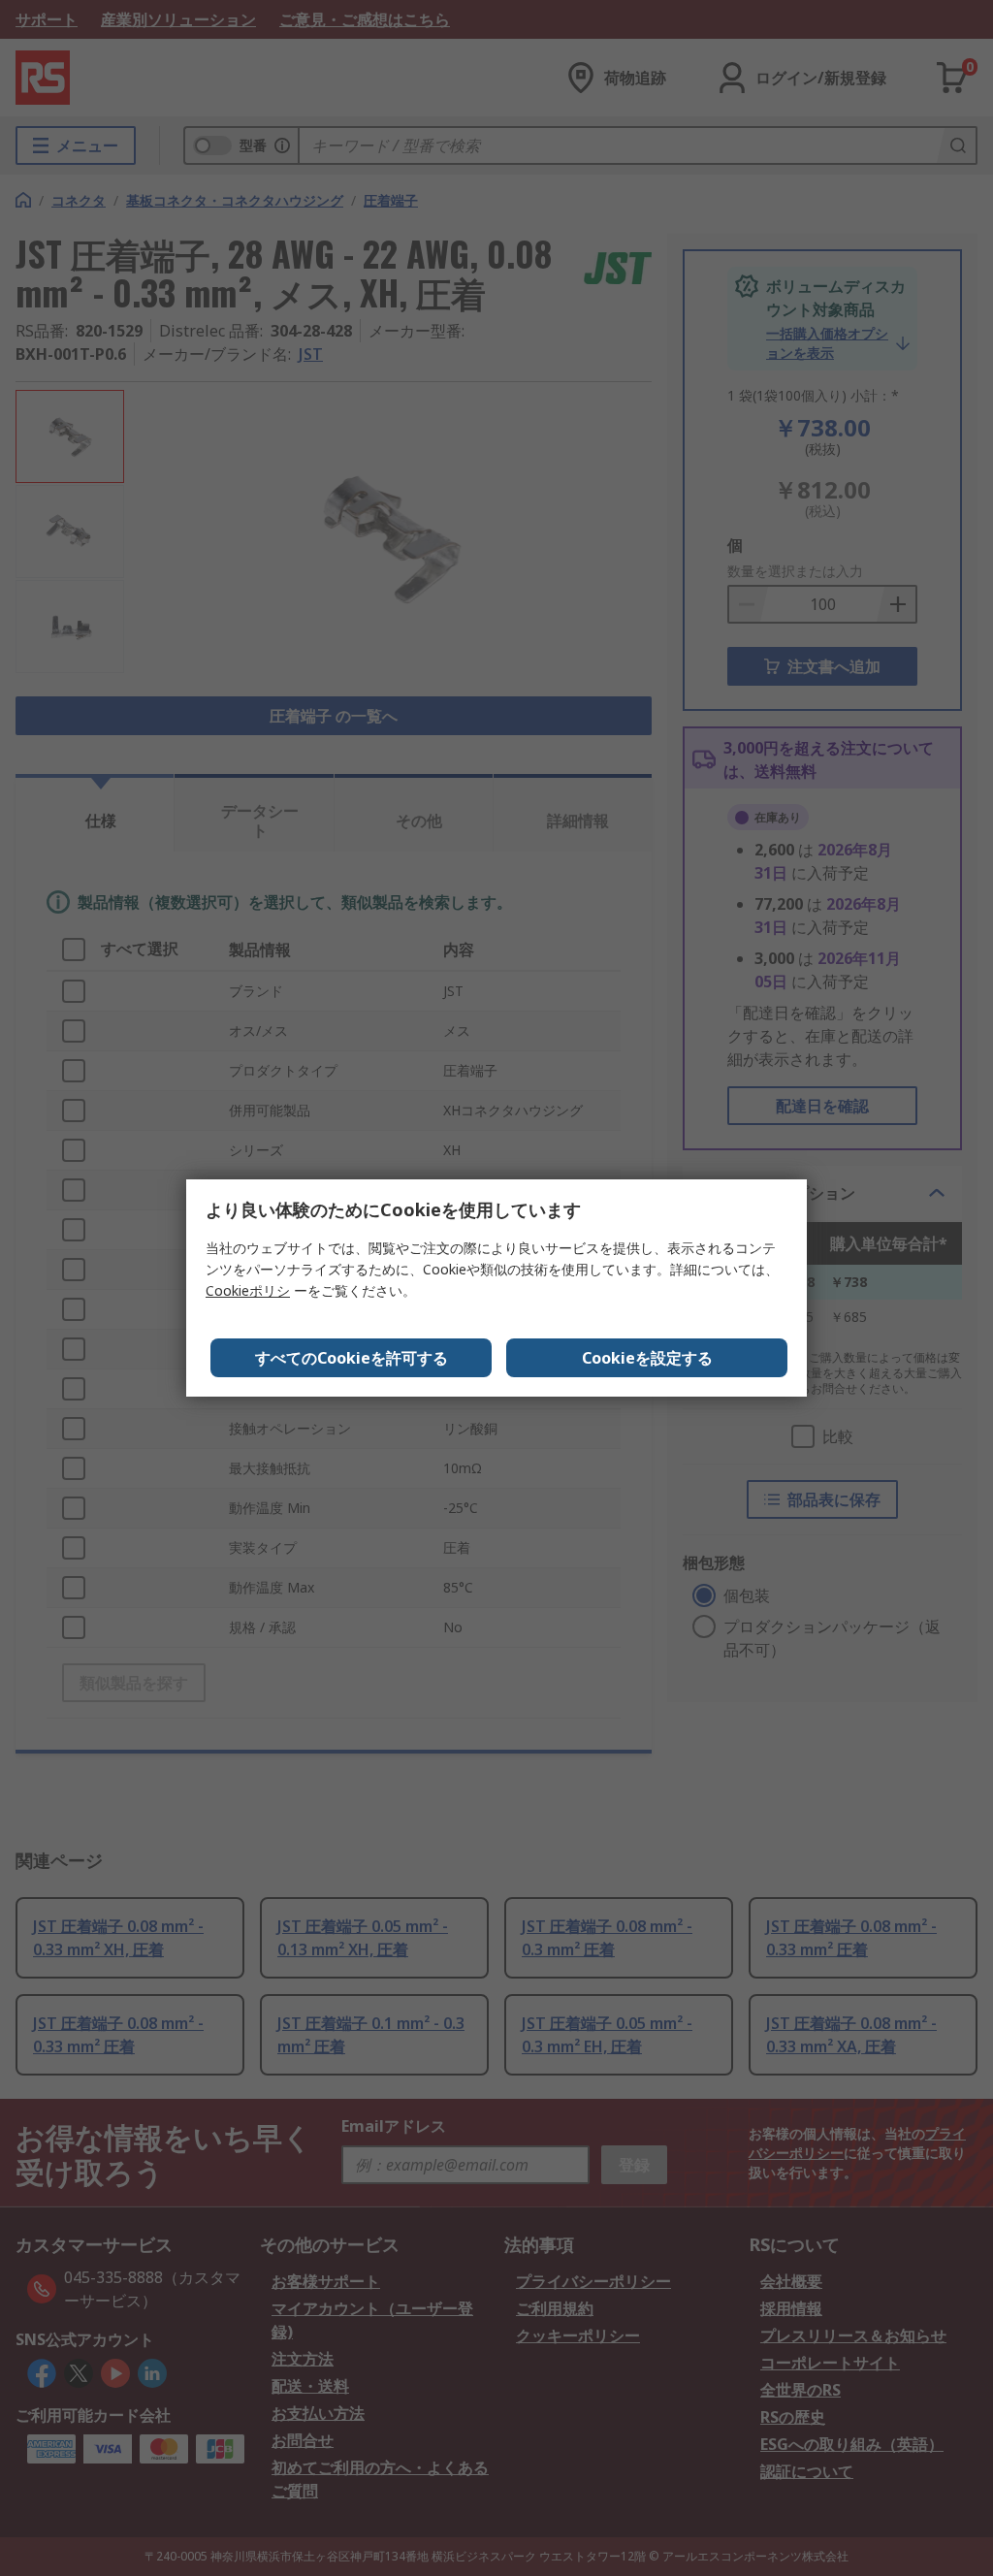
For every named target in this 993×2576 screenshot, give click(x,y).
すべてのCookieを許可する (352, 1358)
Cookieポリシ (248, 1290)
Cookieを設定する (647, 1358)
